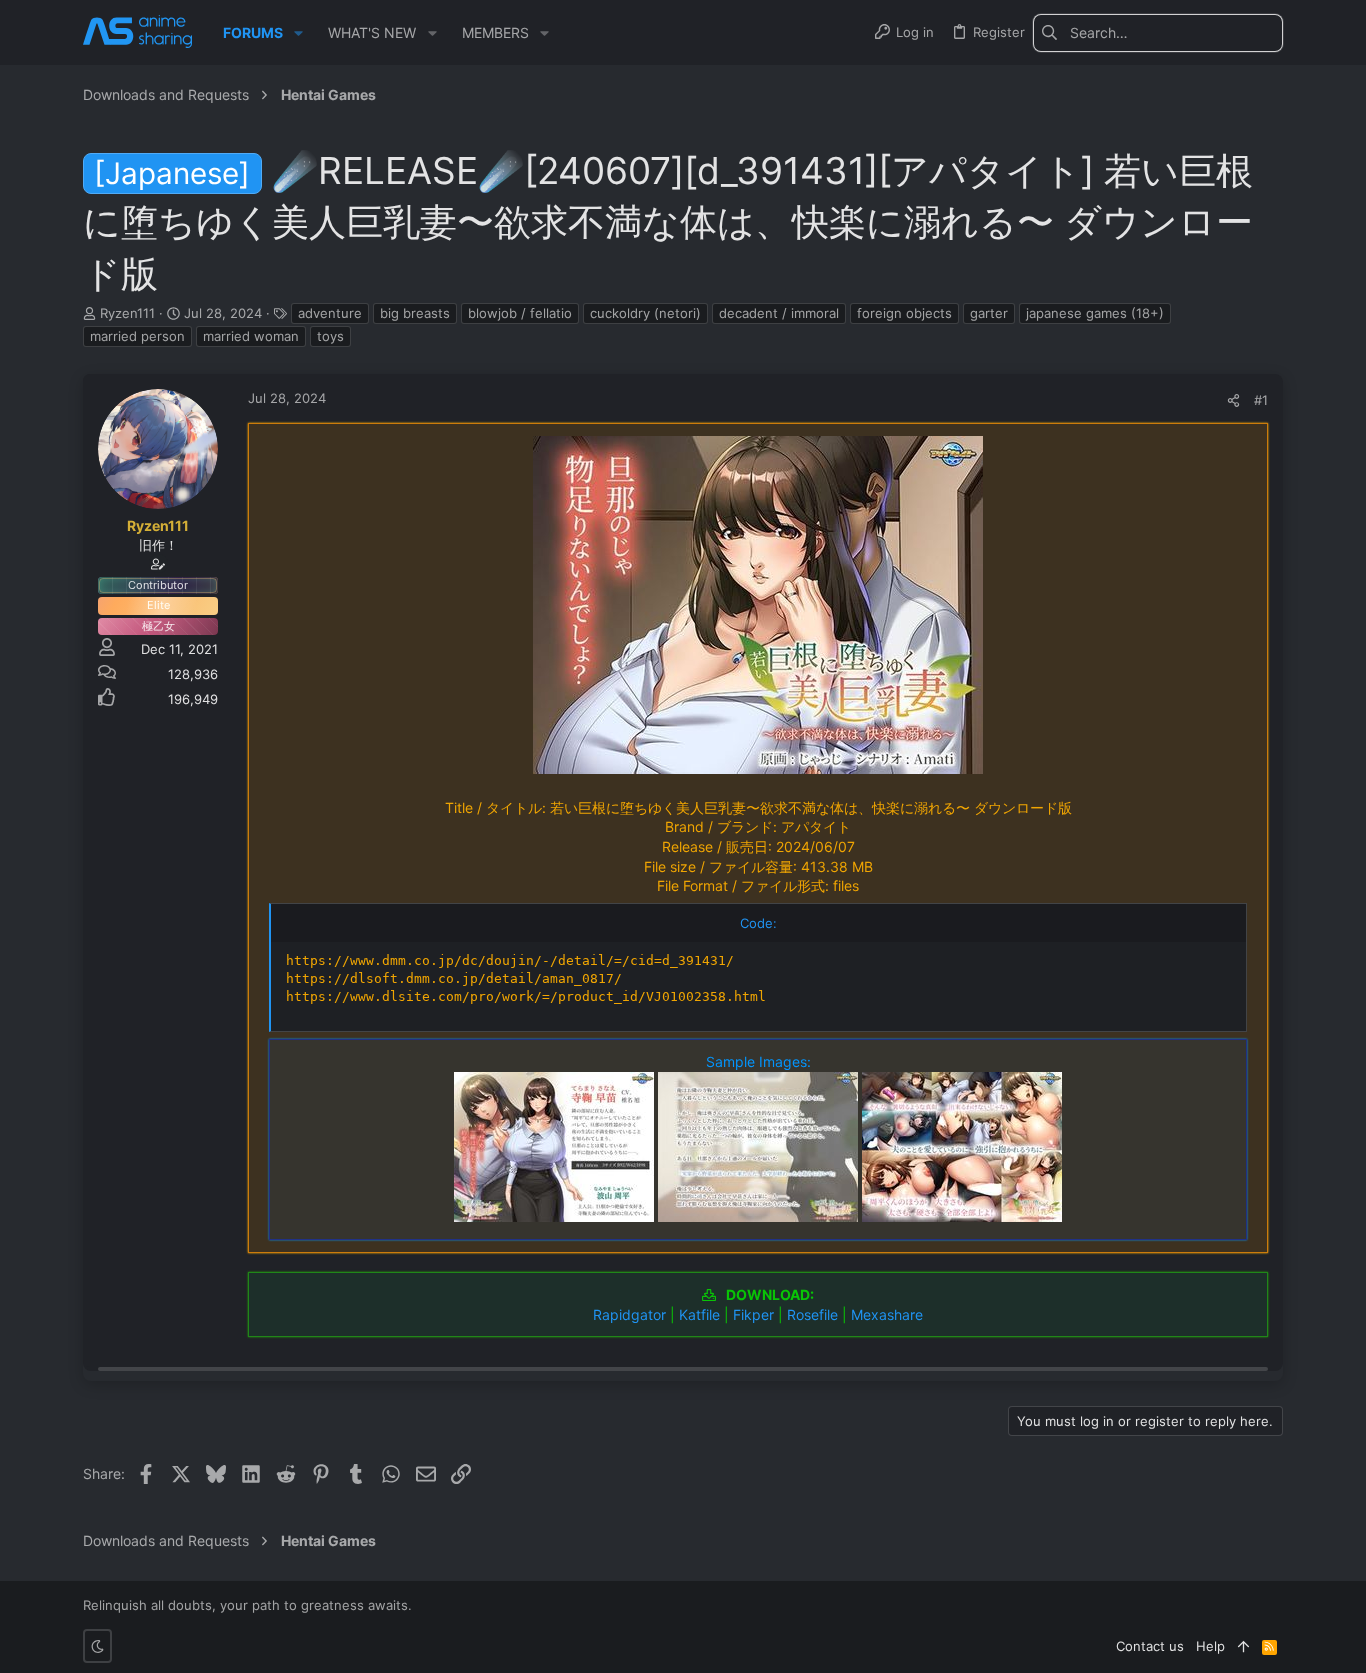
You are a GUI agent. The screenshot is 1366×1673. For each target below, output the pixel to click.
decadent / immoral (779, 313)
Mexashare (887, 1314)
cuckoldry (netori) (645, 313)
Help (1210, 1646)
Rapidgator (629, 1314)
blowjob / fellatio (520, 313)
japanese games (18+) (1095, 313)
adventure (330, 313)
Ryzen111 (127, 313)
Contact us (1150, 1646)
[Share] (1233, 400)
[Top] (1243, 1646)
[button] (298, 33)
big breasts (415, 313)
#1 (1261, 400)
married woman (251, 336)
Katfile (699, 1314)
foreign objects (904, 313)
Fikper (753, 1314)
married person (137, 336)
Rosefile (812, 1314)
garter (989, 313)
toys (330, 336)
